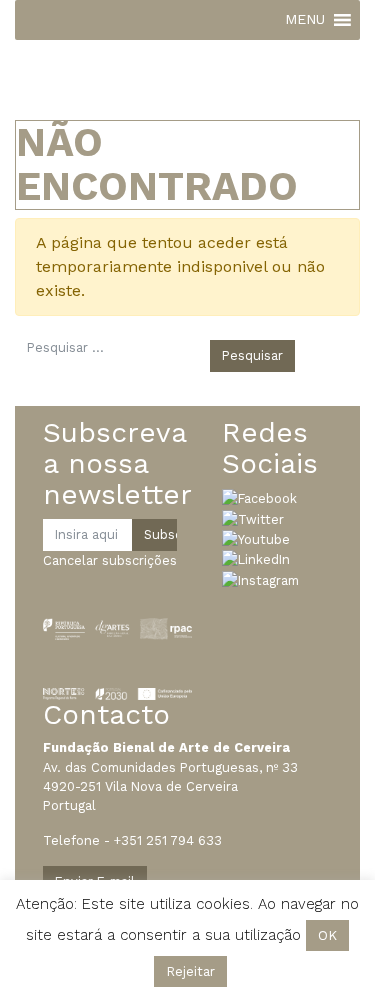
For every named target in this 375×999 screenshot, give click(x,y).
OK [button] (327, 935)
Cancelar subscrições (110, 560)
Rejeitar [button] (190, 971)
